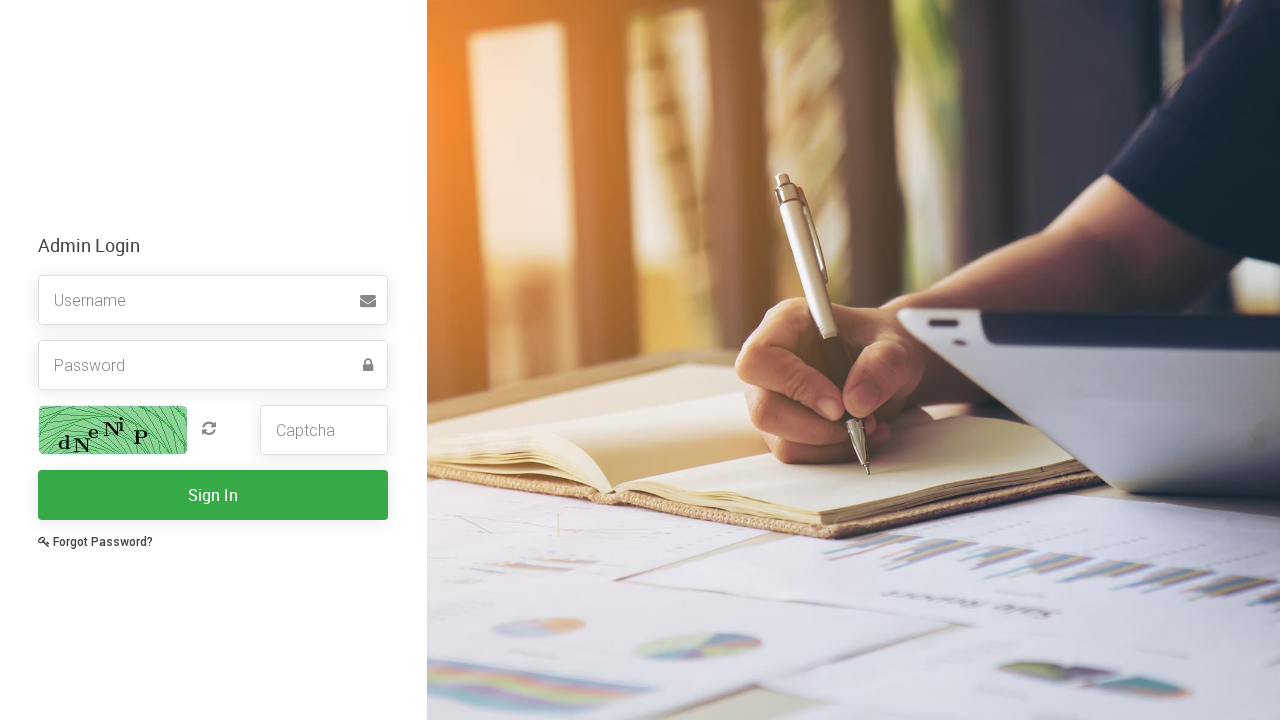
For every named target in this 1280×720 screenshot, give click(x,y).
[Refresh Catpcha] (204, 428)
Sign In (213, 495)
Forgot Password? (101, 542)
